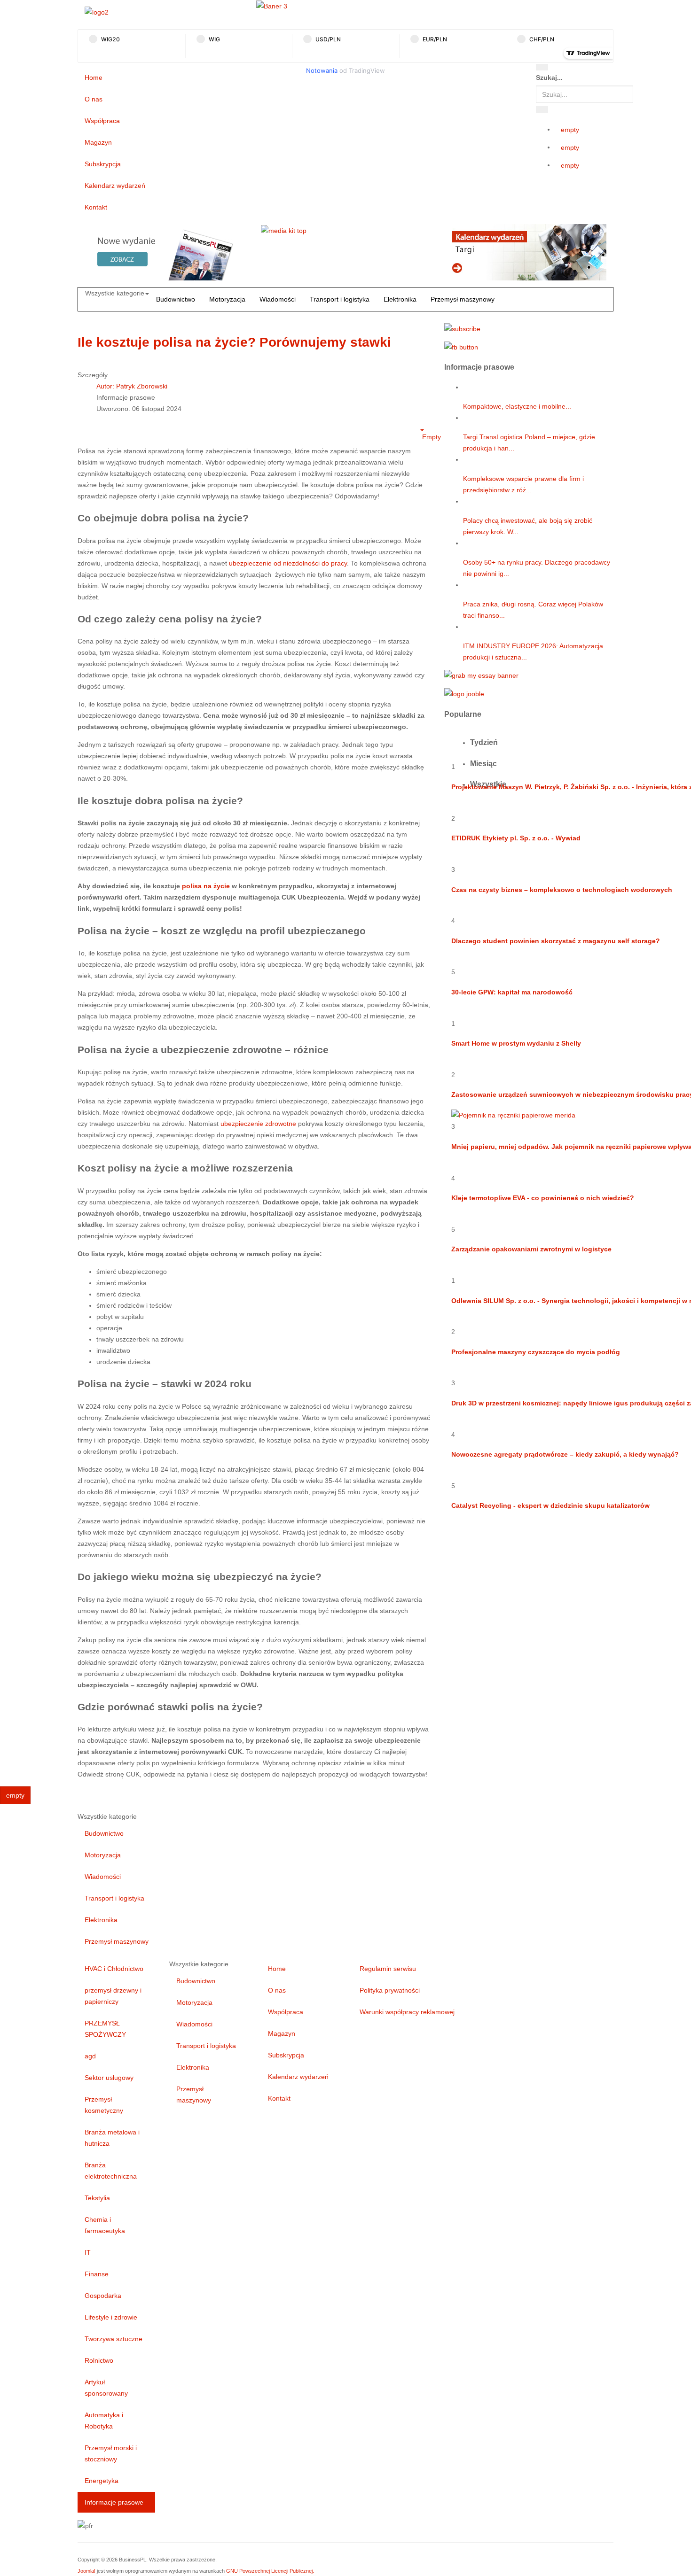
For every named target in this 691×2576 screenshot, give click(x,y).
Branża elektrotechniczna (111, 2171)
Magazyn (98, 142)
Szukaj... (549, 78)
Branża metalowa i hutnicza (112, 2138)
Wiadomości (278, 299)
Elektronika (400, 299)
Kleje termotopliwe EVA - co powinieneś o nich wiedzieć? (543, 1198)
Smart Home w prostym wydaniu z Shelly (516, 1043)
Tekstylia (97, 2198)
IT (88, 2252)
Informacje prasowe (114, 2502)
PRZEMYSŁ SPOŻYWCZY (105, 2029)
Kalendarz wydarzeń (115, 186)
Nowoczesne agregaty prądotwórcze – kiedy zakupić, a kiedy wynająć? (565, 1454)
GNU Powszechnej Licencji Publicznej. (270, 2571)
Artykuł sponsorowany (106, 2388)
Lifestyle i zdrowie (111, 2317)
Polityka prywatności (390, 1990)
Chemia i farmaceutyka (105, 2225)
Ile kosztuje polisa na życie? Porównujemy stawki (234, 342)
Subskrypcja (103, 164)
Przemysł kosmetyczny (104, 2105)
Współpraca (102, 121)
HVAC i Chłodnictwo (114, 1969)
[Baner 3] (272, 6)
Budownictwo (176, 299)
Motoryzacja (227, 299)
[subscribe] (462, 328)
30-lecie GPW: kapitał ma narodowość (512, 992)
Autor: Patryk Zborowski (132, 386)
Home (94, 78)
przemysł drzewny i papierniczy (113, 1996)
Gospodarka (103, 2296)
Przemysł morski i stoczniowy (111, 2453)
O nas (94, 99)
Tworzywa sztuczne (114, 2339)
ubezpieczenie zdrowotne (258, 1124)
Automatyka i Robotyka (104, 2421)
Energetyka (102, 2481)
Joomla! (86, 2571)
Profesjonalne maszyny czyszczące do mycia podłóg (536, 1352)
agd (90, 2056)
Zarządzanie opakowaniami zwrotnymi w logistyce (531, 1249)
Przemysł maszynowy (463, 299)
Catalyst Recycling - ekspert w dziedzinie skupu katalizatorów (550, 1505)
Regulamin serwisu (388, 1969)
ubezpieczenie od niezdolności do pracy (288, 563)
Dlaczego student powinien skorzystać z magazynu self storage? (556, 941)
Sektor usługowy (109, 2078)
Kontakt (96, 207)
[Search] (542, 67)
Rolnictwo (99, 2360)
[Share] (542, 109)
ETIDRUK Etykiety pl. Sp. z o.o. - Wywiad (516, 838)
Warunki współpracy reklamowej (407, 2012)
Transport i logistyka (340, 299)
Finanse (97, 2274)
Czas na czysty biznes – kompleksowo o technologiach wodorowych (562, 890)
